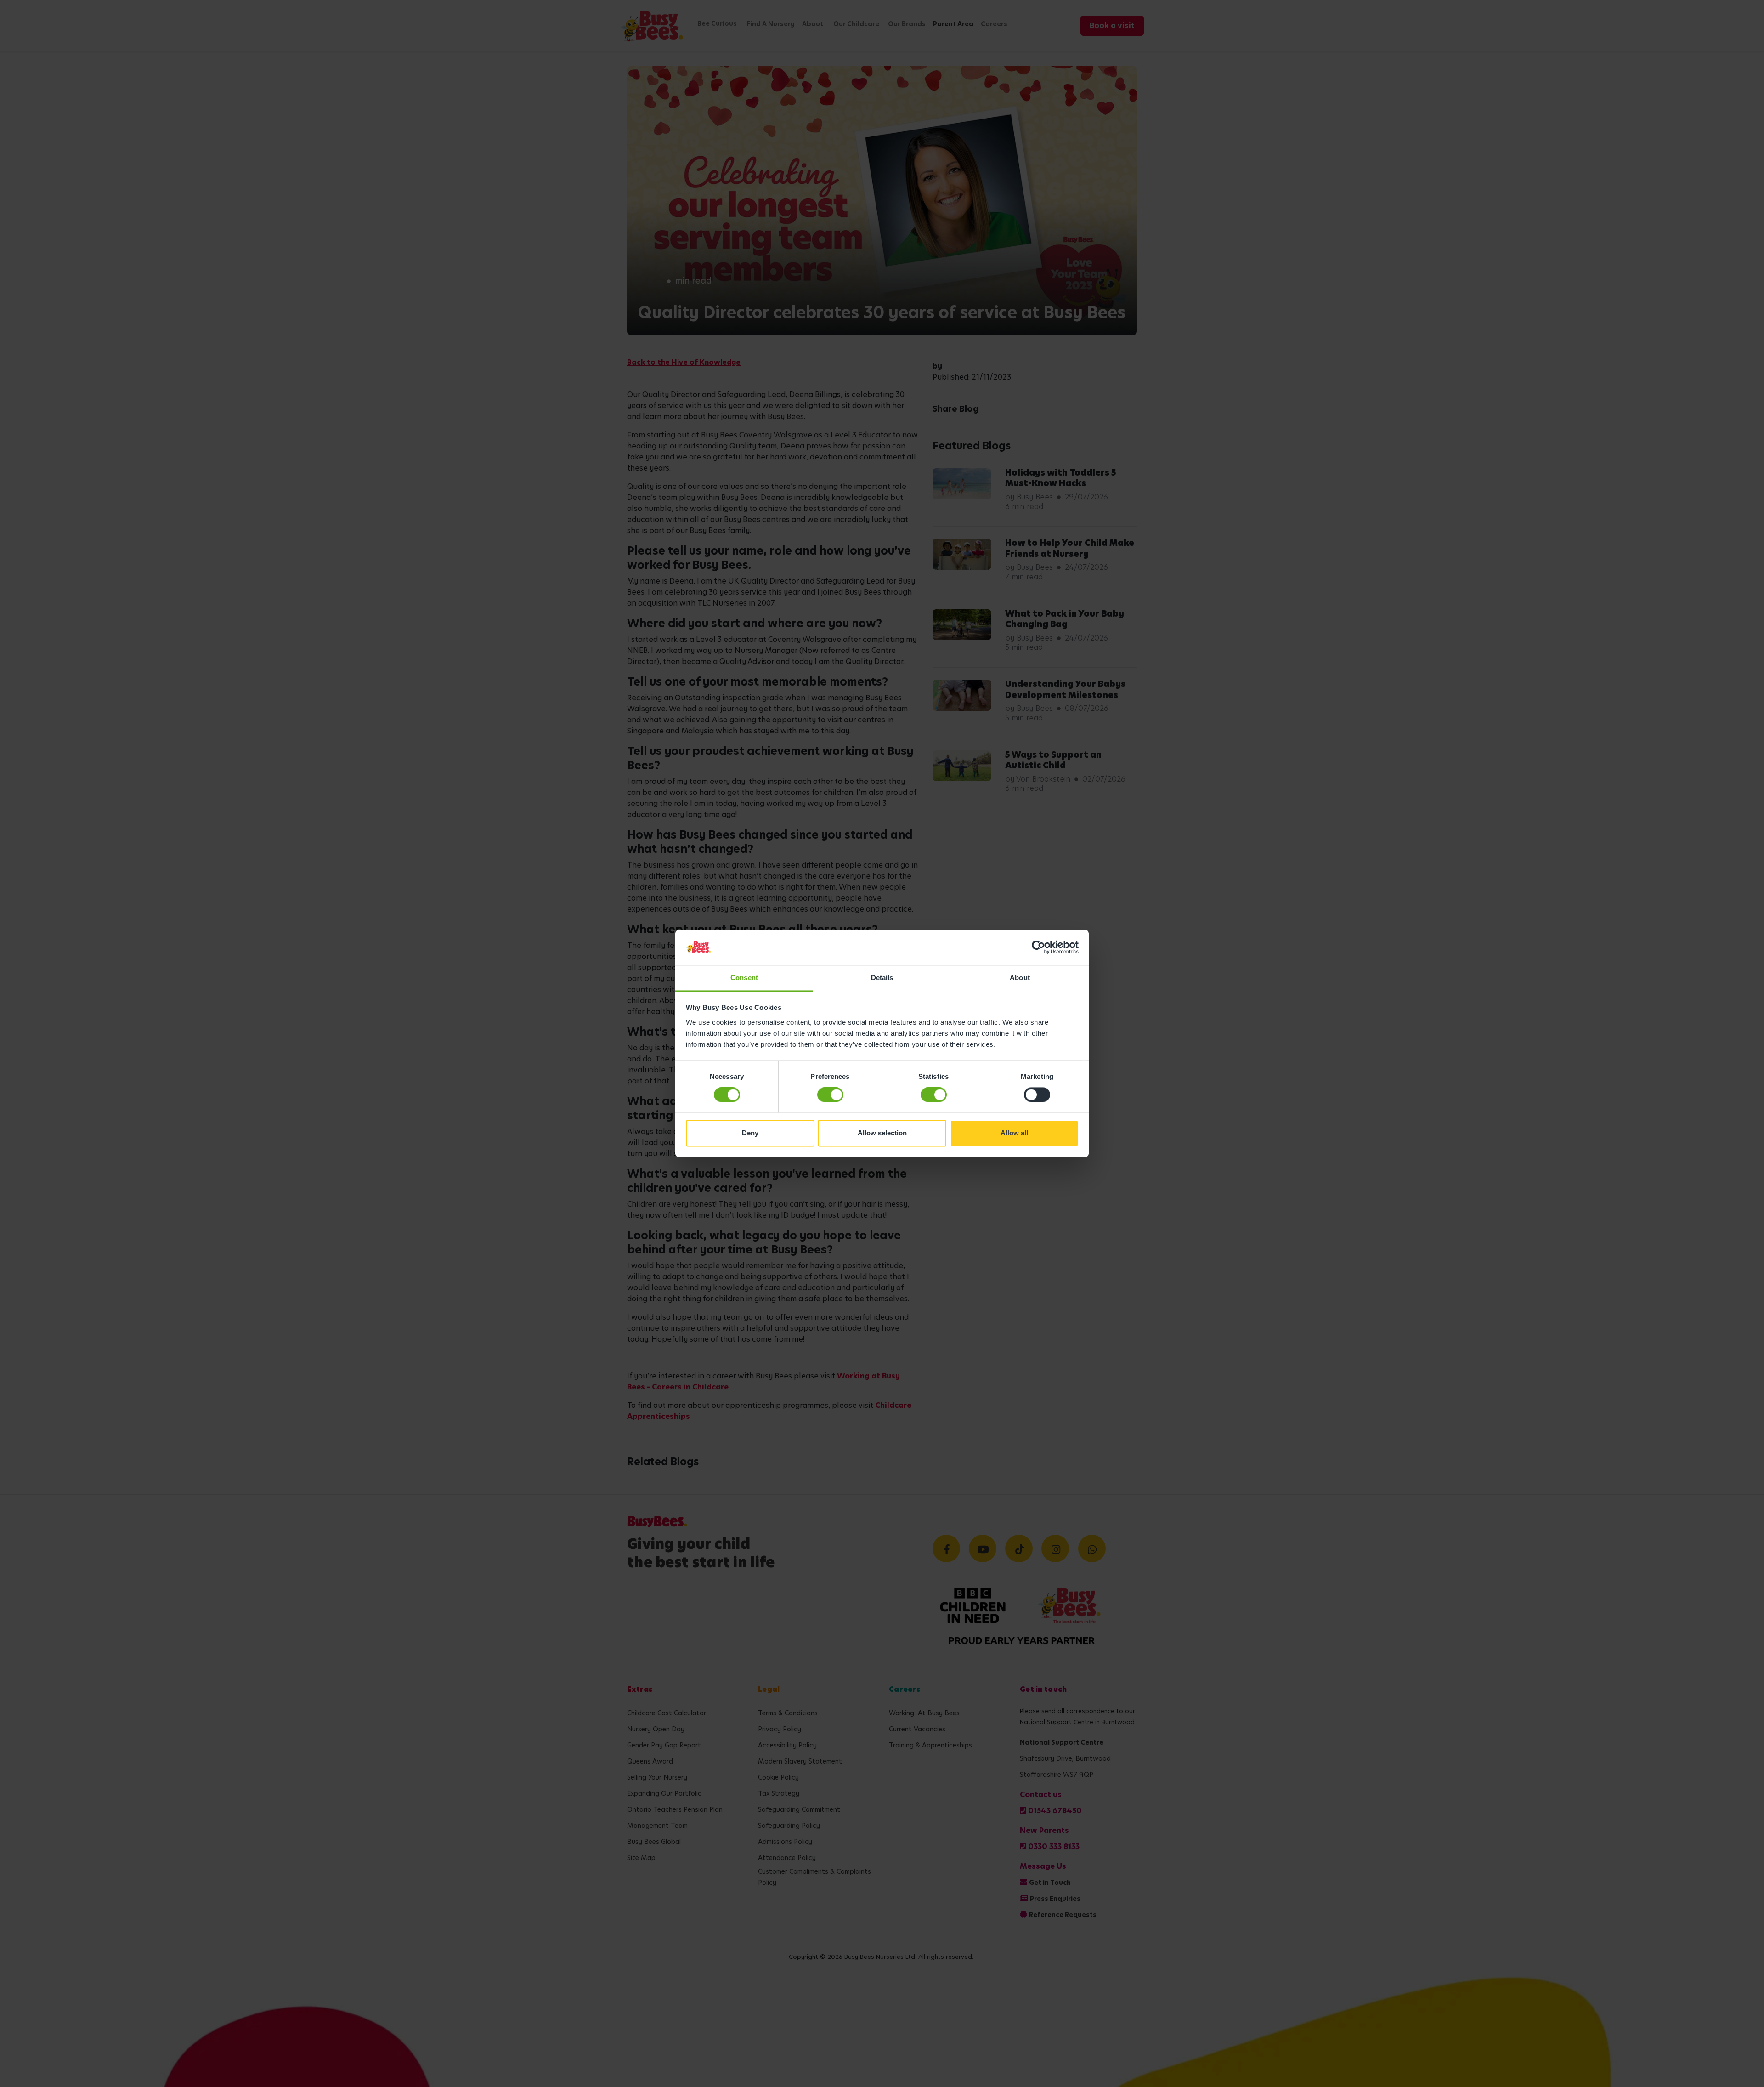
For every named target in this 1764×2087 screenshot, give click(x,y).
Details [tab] (882, 978)
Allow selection (882, 1133)
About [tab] (1020, 978)
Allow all (1014, 1133)
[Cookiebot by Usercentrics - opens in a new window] (1038, 947)
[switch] (830, 1095)
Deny (750, 1133)
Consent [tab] (744, 978)
